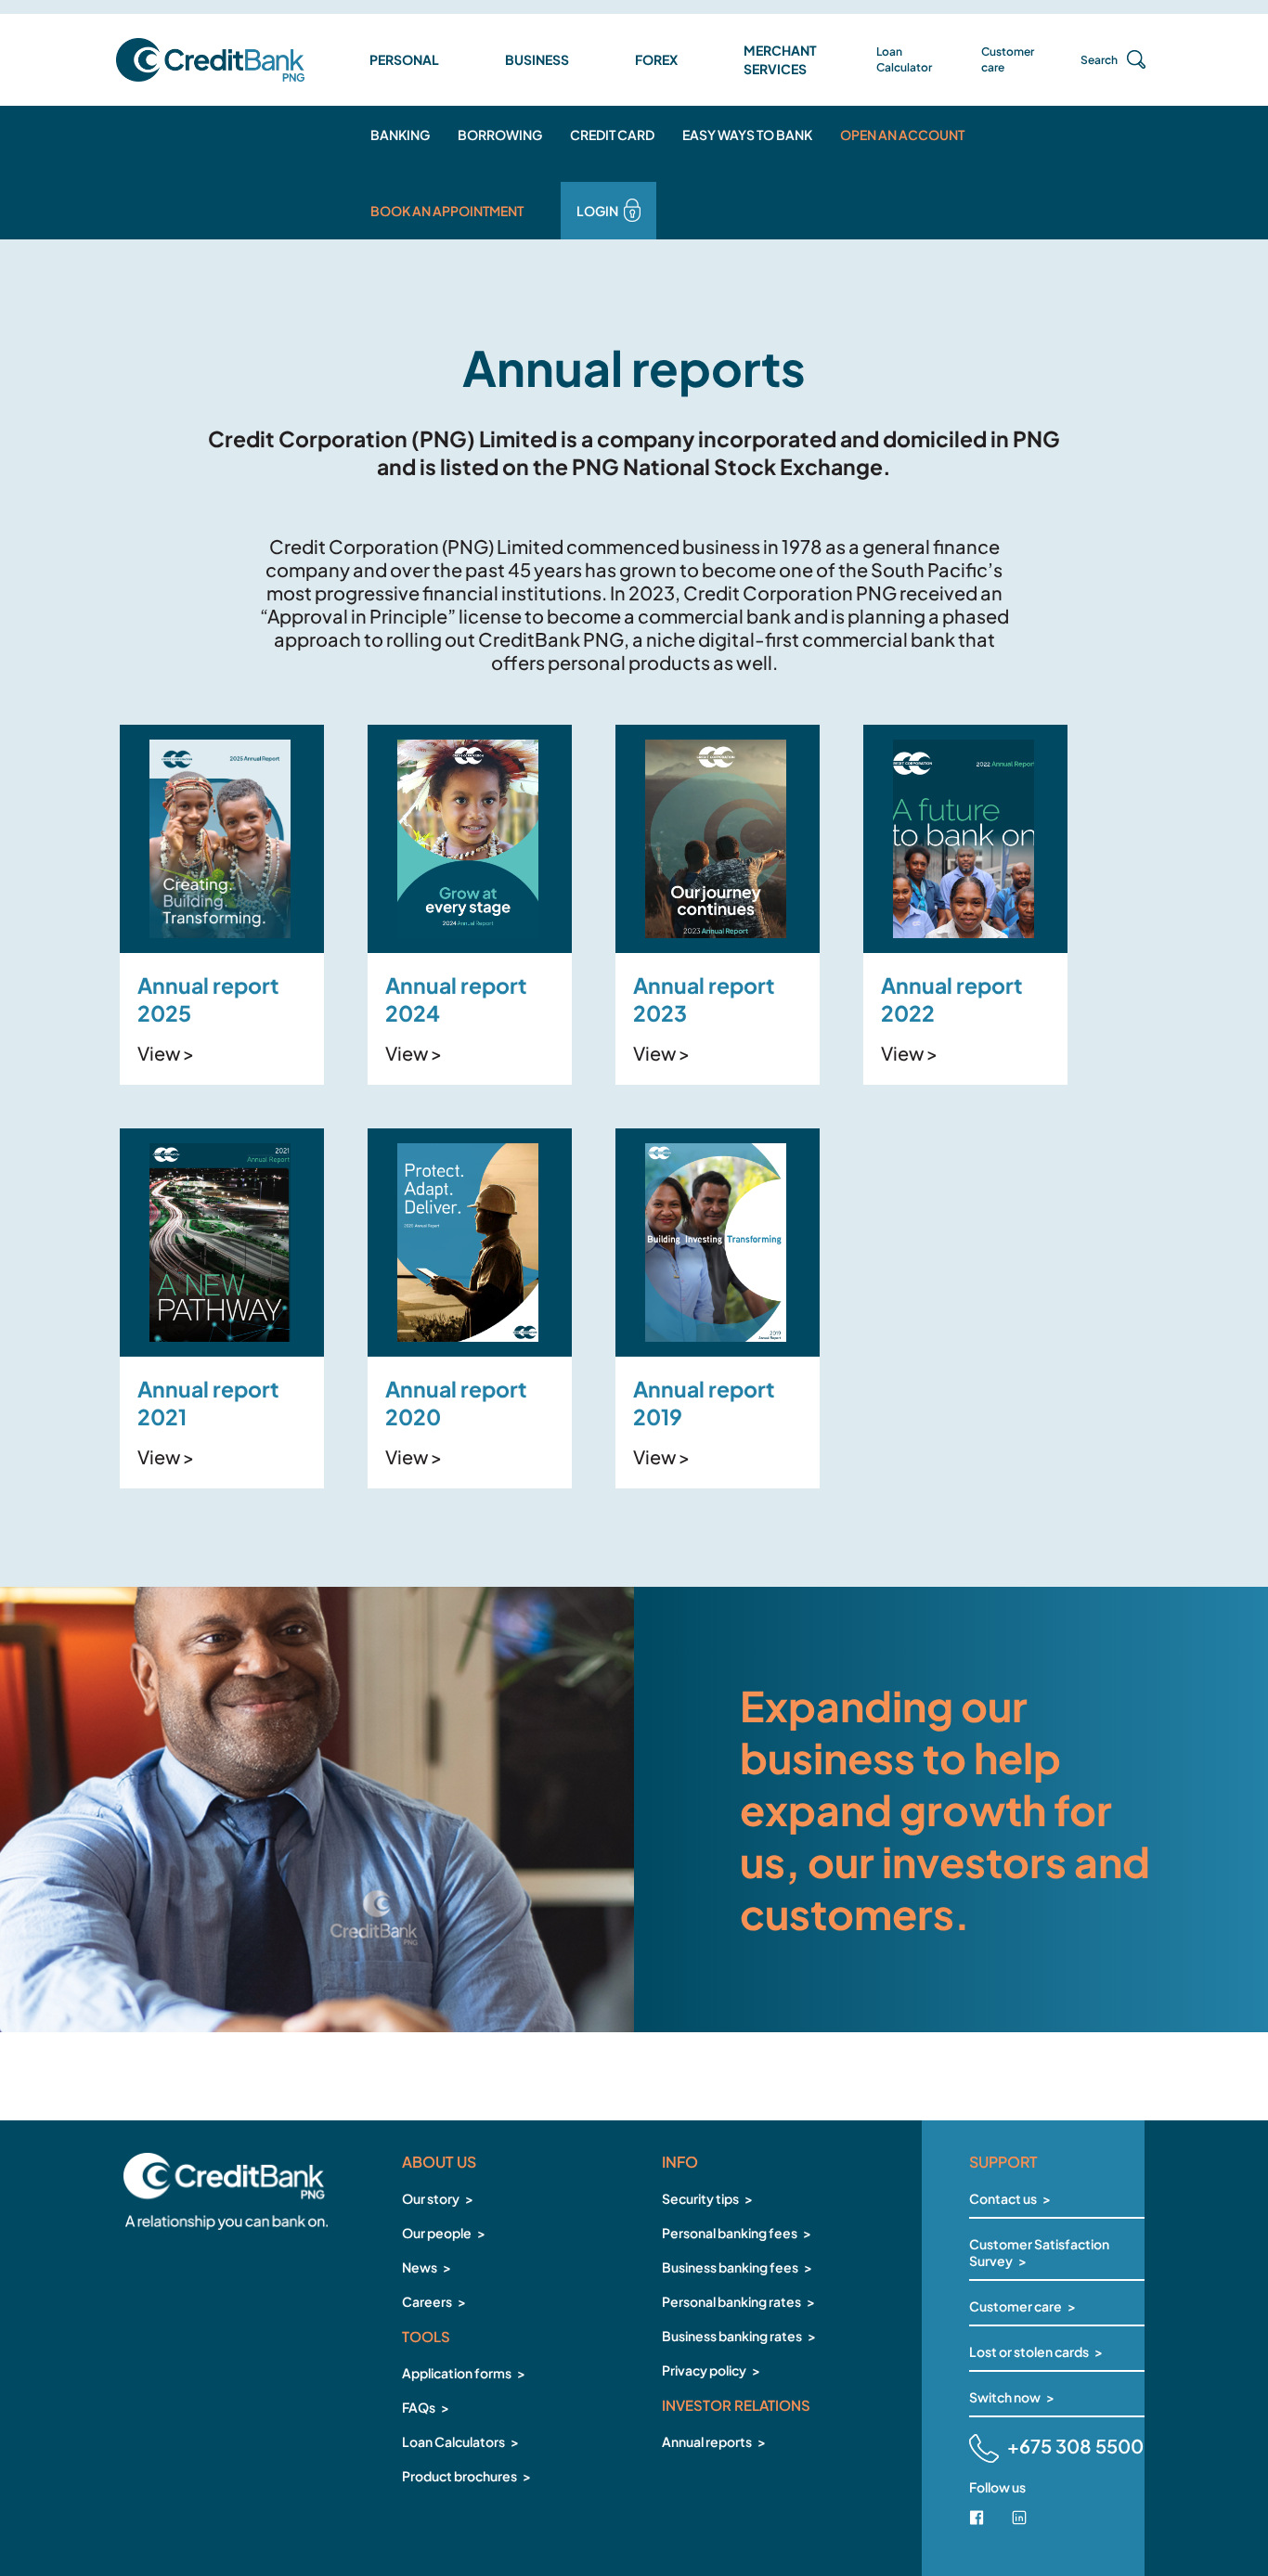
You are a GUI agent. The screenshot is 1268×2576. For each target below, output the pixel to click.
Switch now (1005, 2397)
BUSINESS (537, 59)
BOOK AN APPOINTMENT (447, 211)
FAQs (419, 2407)
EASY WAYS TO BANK (747, 135)
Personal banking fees (730, 2233)
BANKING (400, 135)
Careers (427, 2301)
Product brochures (459, 2476)
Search (1099, 60)
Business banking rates (732, 2336)
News (420, 2267)
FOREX (656, 59)
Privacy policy (704, 2370)
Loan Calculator (904, 59)
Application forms (457, 2373)
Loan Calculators (453, 2441)
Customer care (1008, 59)
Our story (431, 2198)
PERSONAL (404, 59)
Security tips (700, 2198)
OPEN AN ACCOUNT (902, 135)
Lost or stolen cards (1029, 2351)
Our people (437, 2233)
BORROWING (500, 135)
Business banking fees (730, 2267)
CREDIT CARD (612, 135)
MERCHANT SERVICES (780, 59)
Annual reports (707, 2441)
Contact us (1003, 2198)
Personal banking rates (731, 2301)
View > (166, 1053)
